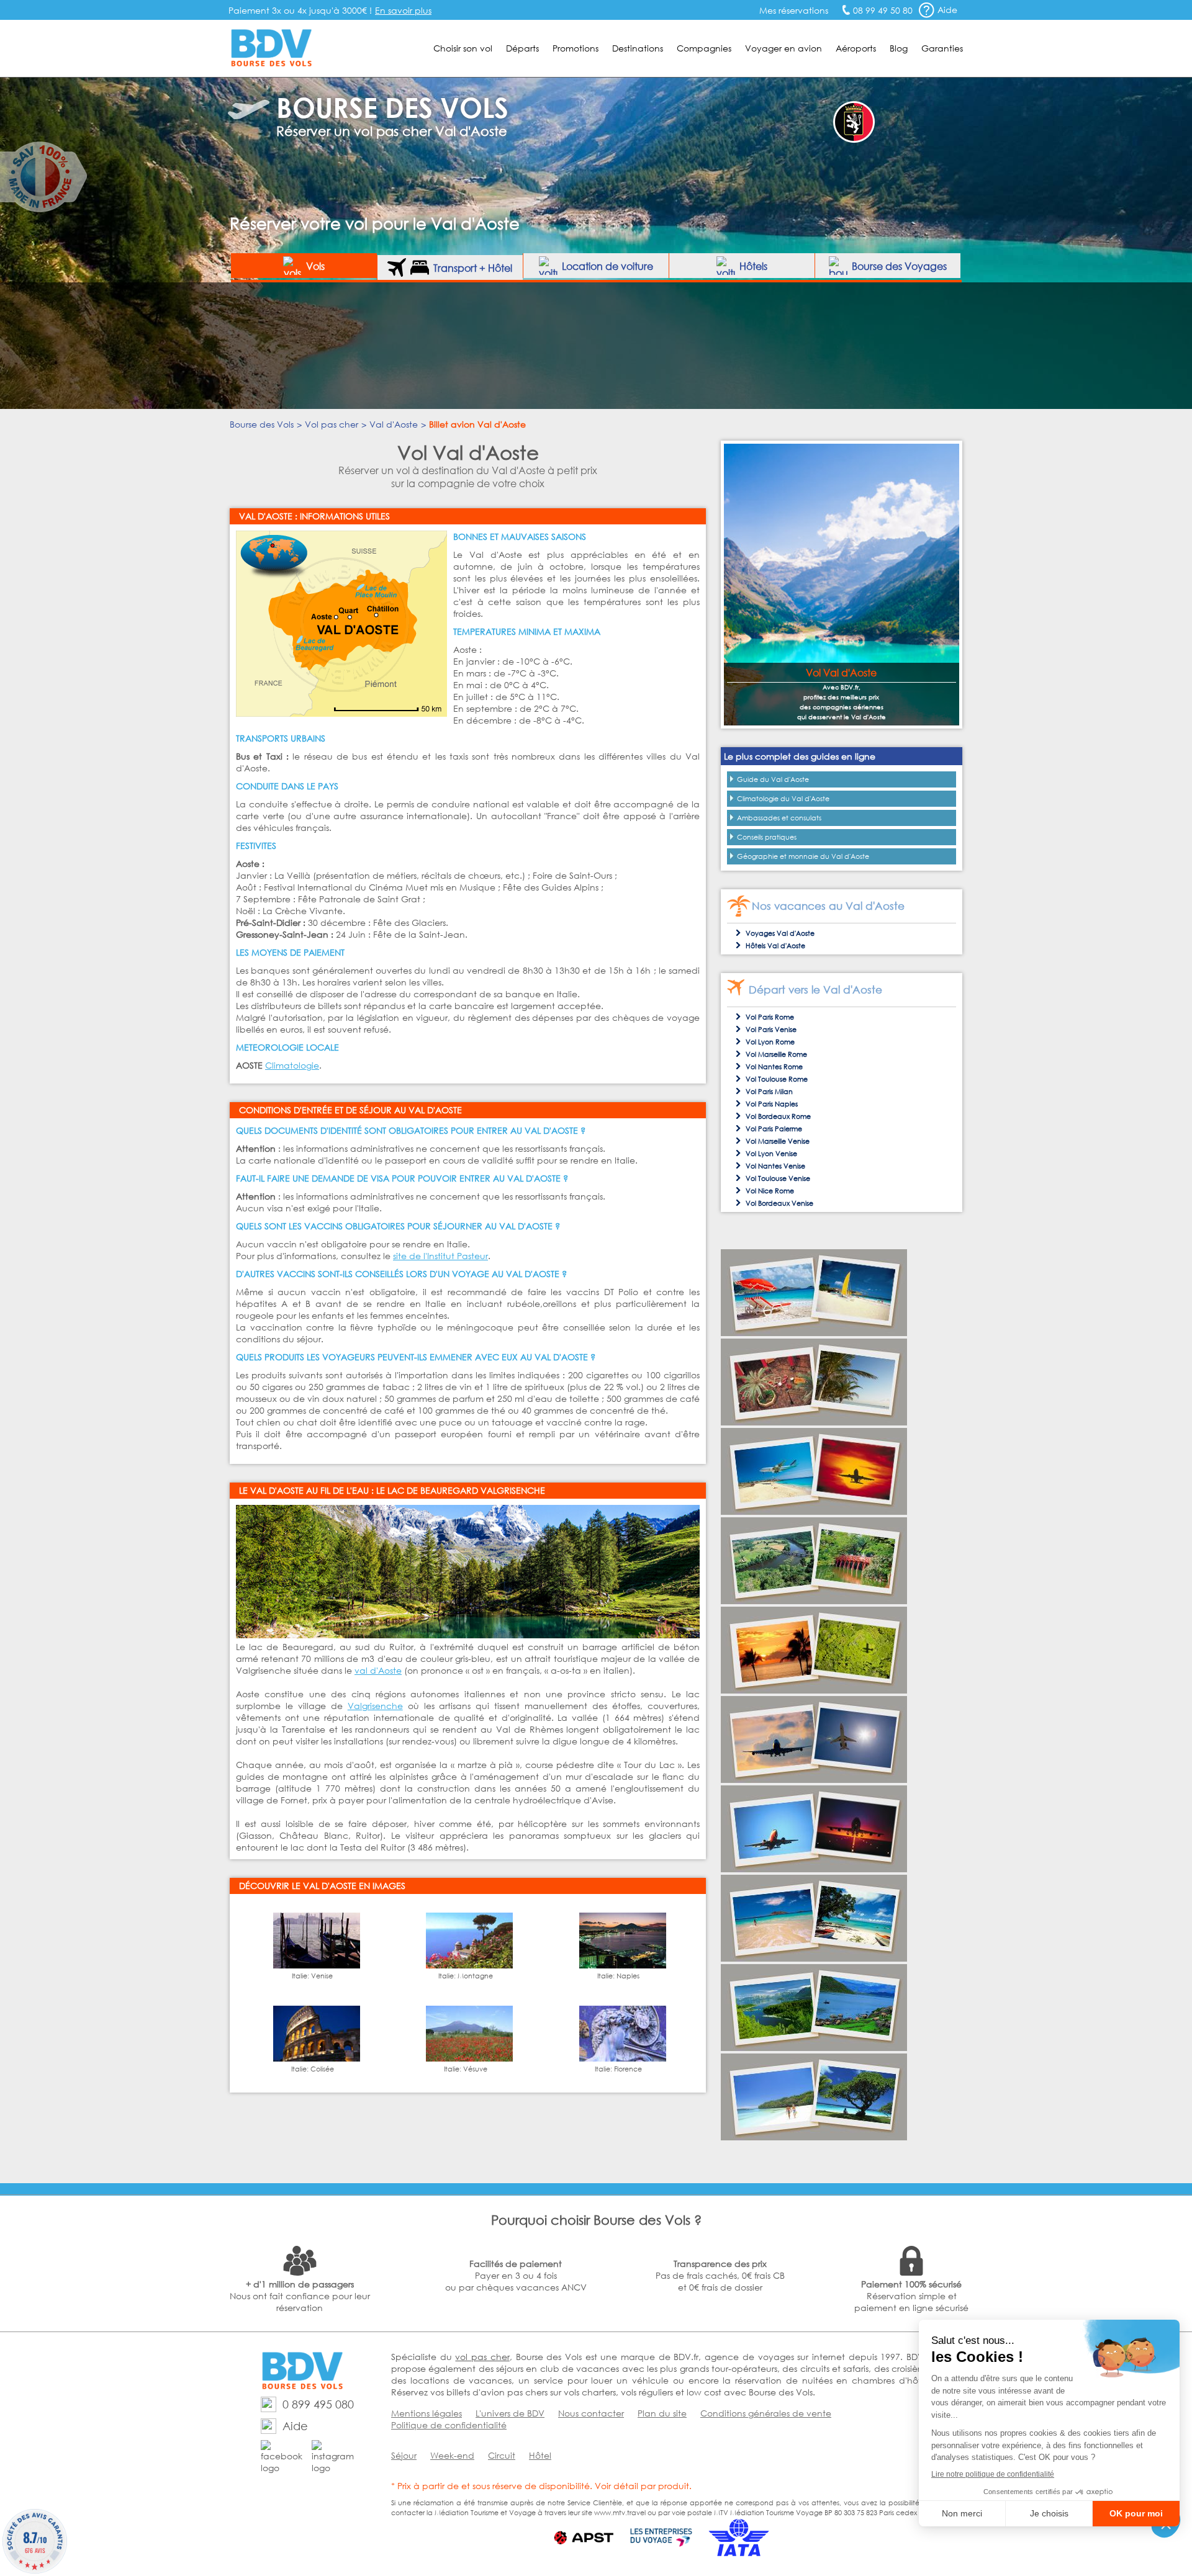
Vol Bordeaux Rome (778, 1116)
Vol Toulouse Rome (777, 1079)
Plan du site (662, 2413)
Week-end (452, 2455)
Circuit (502, 2455)
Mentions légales (427, 2413)
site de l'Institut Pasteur (440, 1256)
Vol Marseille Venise (778, 1141)
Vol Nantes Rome (774, 1067)
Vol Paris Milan (769, 1092)
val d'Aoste (378, 1670)
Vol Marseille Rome (776, 1054)
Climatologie (292, 1065)
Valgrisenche (375, 1706)
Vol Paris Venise (771, 1030)
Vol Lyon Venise (771, 1154)
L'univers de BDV (510, 2413)
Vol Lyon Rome (770, 1042)
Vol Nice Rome (770, 1191)
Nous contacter (591, 2413)
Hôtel (540, 2455)
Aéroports (856, 48)
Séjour (404, 2455)
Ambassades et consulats (779, 818)
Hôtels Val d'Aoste (775, 946)
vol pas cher (482, 2357)
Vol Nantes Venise (775, 1166)
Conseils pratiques (767, 837)
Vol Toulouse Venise (778, 1178)
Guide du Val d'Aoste (773, 779)
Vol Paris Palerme (774, 1129)
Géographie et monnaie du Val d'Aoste (803, 856)
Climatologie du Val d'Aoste (783, 799)
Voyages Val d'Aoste (780, 933)
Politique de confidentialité (449, 2425)
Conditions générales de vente (766, 2413)
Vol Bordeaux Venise (779, 1203)
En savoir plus (403, 10)
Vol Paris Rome (770, 1017)
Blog (899, 48)
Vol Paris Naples (772, 1104)
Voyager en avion (783, 48)
